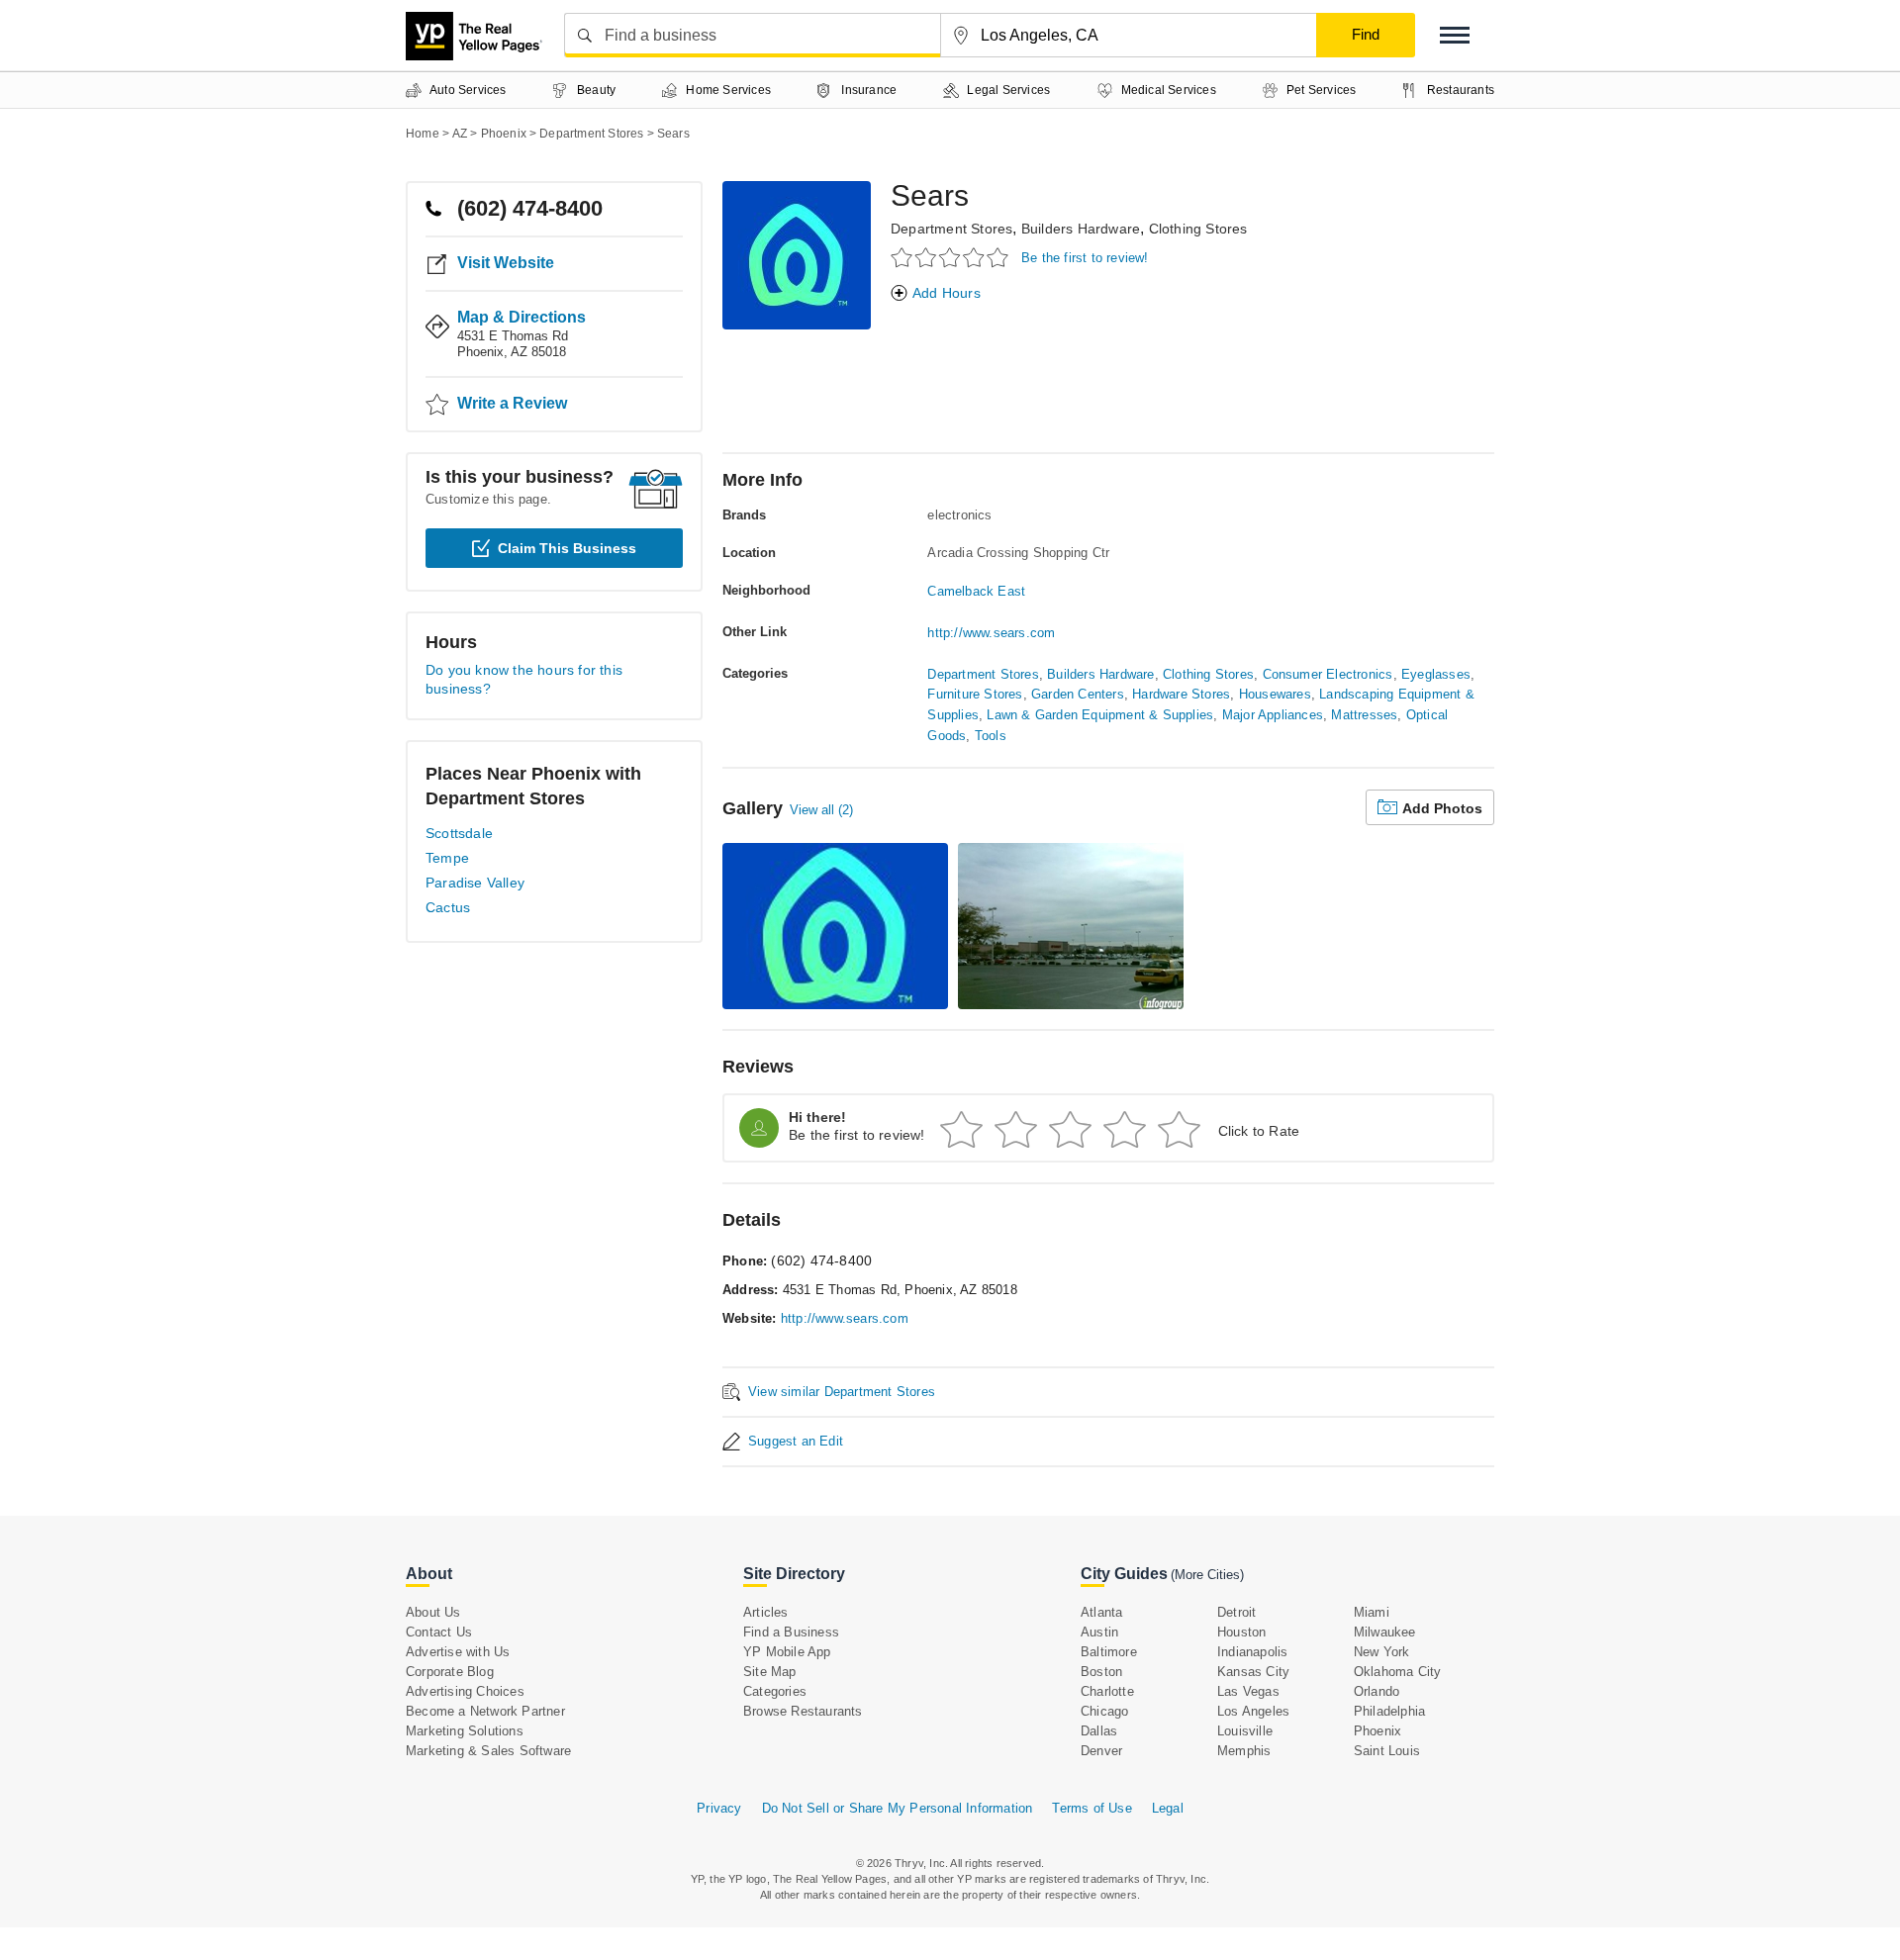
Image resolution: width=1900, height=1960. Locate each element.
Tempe (447, 858)
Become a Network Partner (485, 1711)
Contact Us (439, 1632)
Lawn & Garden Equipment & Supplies (1100, 715)
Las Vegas (1248, 1691)
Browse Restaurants (803, 1711)
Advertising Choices (465, 1691)
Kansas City (1253, 1672)
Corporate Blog (450, 1672)
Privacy (719, 1808)
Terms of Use (1092, 1808)
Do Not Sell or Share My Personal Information (898, 1808)
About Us (433, 1612)
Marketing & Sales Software (488, 1751)
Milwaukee (1385, 1632)
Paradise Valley (475, 883)
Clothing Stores (1198, 229)
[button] (1455, 35)
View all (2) (821, 810)
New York (1382, 1652)
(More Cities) (1207, 1575)
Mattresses (1364, 715)
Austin (1099, 1632)
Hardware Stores (1181, 694)
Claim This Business (567, 548)
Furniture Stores (975, 694)
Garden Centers (1078, 694)
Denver (1101, 1751)
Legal (1168, 1808)
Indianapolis (1252, 1652)
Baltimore (1109, 1652)
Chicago (1104, 1711)
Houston (1241, 1632)
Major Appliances (1273, 715)
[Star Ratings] (952, 257)
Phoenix (1377, 1731)
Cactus (448, 907)
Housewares (1275, 694)
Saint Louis (1387, 1751)
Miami (1372, 1612)
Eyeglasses (1436, 674)
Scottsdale (459, 833)
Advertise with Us (458, 1652)
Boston (1101, 1672)
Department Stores (951, 229)
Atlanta (1101, 1612)
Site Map (770, 1672)
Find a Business (791, 1632)
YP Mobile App (787, 1652)
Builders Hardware (1081, 229)
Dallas (1099, 1731)
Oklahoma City (1398, 1672)
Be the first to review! (1085, 258)
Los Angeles (1253, 1711)
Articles (766, 1612)
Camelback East (976, 591)
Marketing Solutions (465, 1731)
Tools (991, 736)
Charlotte (1107, 1691)
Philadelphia (1389, 1711)
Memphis (1244, 1751)
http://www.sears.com (991, 633)
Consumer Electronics (1328, 674)
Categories (775, 1691)
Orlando (1377, 1691)
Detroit (1236, 1612)
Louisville (1245, 1731)
